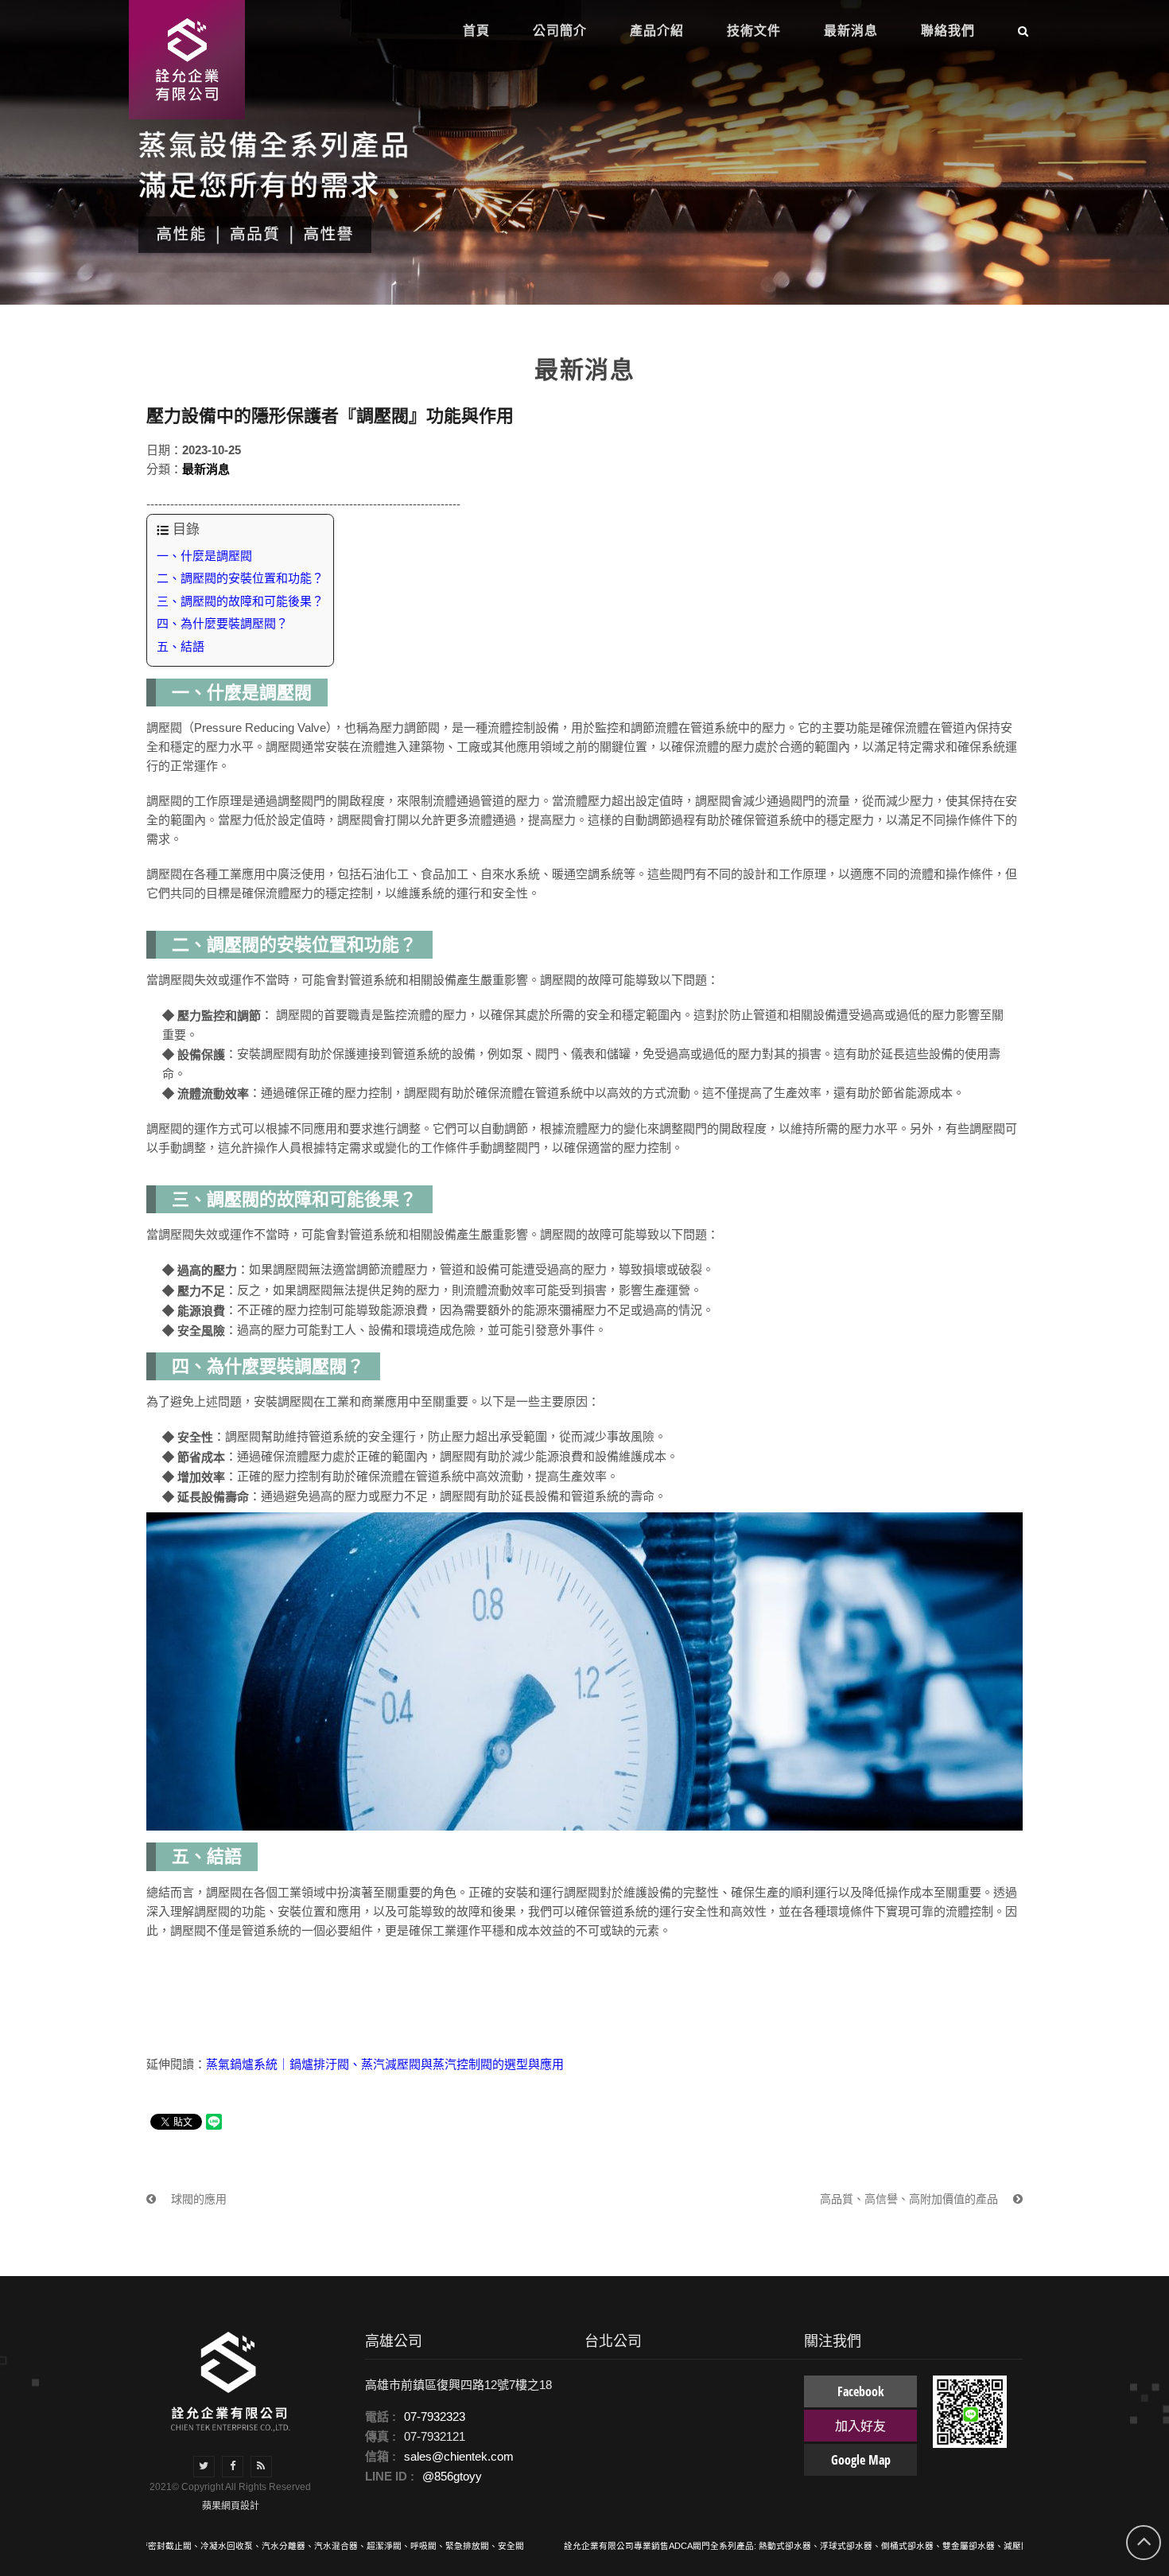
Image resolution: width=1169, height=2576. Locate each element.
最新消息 (206, 469)
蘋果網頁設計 (231, 2506)
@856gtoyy (452, 2476)
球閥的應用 (197, 2199)
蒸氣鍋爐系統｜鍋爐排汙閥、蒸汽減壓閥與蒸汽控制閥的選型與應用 (385, 2064)
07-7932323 (435, 2416)
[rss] (261, 2467)
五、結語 (181, 646)
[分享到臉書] (233, 2467)
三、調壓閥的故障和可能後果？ (240, 601)
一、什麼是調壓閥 (204, 556)
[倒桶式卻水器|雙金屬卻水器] (181, 60)
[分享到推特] (204, 2467)
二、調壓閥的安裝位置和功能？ (240, 578)
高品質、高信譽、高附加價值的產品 (911, 2199)
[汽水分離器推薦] (231, 2381)
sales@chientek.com (459, 2456)
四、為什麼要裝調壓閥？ (222, 623)
